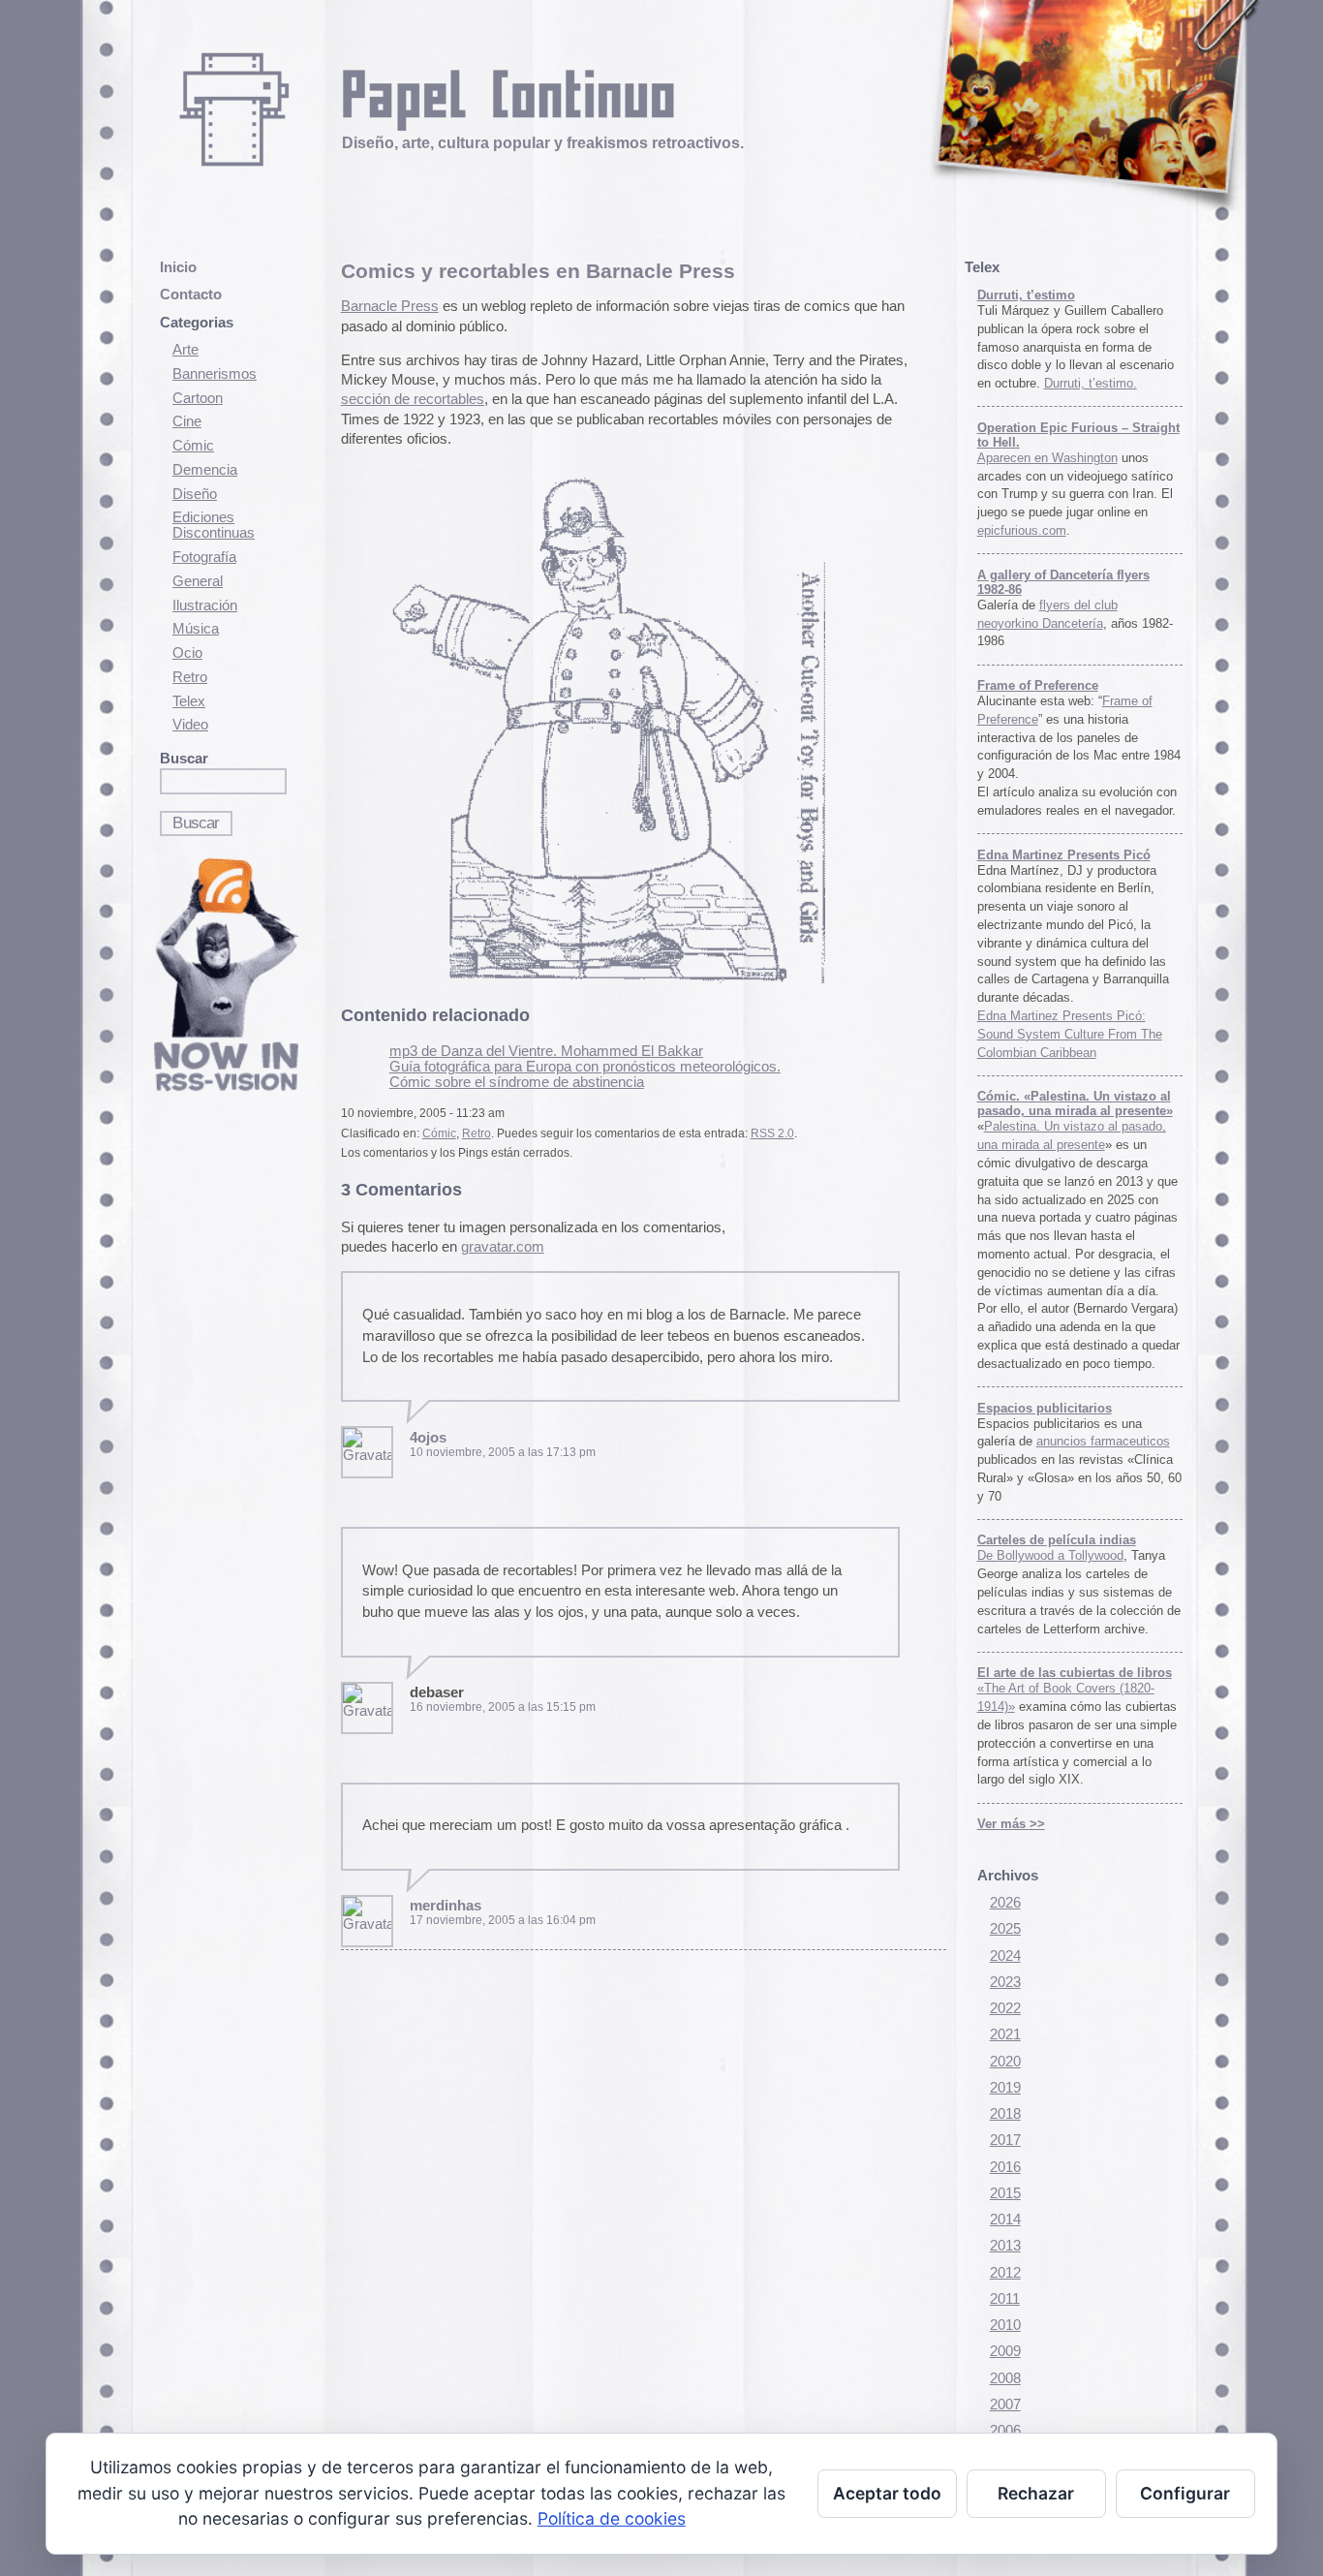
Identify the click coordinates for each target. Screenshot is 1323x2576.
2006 (1005, 2431)
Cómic (193, 446)
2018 (1005, 2114)
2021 (1005, 2034)
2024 (1005, 1956)
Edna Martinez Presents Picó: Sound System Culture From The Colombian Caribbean (1070, 1034)
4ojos (428, 1438)
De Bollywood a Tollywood (1050, 1555)
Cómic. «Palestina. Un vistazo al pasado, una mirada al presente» (1075, 1103)
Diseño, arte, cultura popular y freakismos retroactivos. (543, 142)
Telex (189, 701)
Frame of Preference (1038, 685)
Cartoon (198, 398)
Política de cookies (612, 2518)
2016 (1005, 2167)
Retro (190, 677)
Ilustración (205, 605)
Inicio (178, 267)
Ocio (187, 653)
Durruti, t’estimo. (1091, 383)
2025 (1005, 1929)
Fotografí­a (204, 557)
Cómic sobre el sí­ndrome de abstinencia (517, 1082)
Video (190, 725)
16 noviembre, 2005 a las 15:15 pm (503, 1707)
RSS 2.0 (772, 1133)
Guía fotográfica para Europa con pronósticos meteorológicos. (585, 1067)
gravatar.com (503, 1247)
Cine (187, 421)
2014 (1005, 2219)
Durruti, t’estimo (1026, 295)
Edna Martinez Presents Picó (1064, 855)
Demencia (205, 470)
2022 (1005, 2008)
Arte (185, 350)
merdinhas (446, 1906)
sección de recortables (413, 399)
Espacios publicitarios (1045, 1408)
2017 (1005, 2140)
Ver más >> (1011, 1824)
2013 (1005, 2246)
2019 (1005, 2088)
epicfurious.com (1022, 530)
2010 (1005, 2325)
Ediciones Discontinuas (214, 525)
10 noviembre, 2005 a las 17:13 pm (503, 1452)
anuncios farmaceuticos (1103, 1441)
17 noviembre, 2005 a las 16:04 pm (503, 1920)
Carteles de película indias (1057, 1540)
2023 (1005, 1982)
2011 (1005, 2299)
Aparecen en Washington (1047, 458)
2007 (1005, 2405)
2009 (1005, 2351)
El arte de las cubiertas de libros (1075, 1673)
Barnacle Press (390, 306)
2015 (1005, 2193)
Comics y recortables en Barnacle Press (538, 271)
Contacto (191, 295)
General (198, 581)
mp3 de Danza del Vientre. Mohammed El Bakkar (546, 1051)
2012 (1005, 2273)
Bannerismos (215, 374)
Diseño (195, 494)
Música (196, 629)
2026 (1005, 1903)
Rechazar (1036, 2493)
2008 (1005, 2378)
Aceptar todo (887, 2493)
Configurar (1185, 2493)
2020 (1005, 2062)
